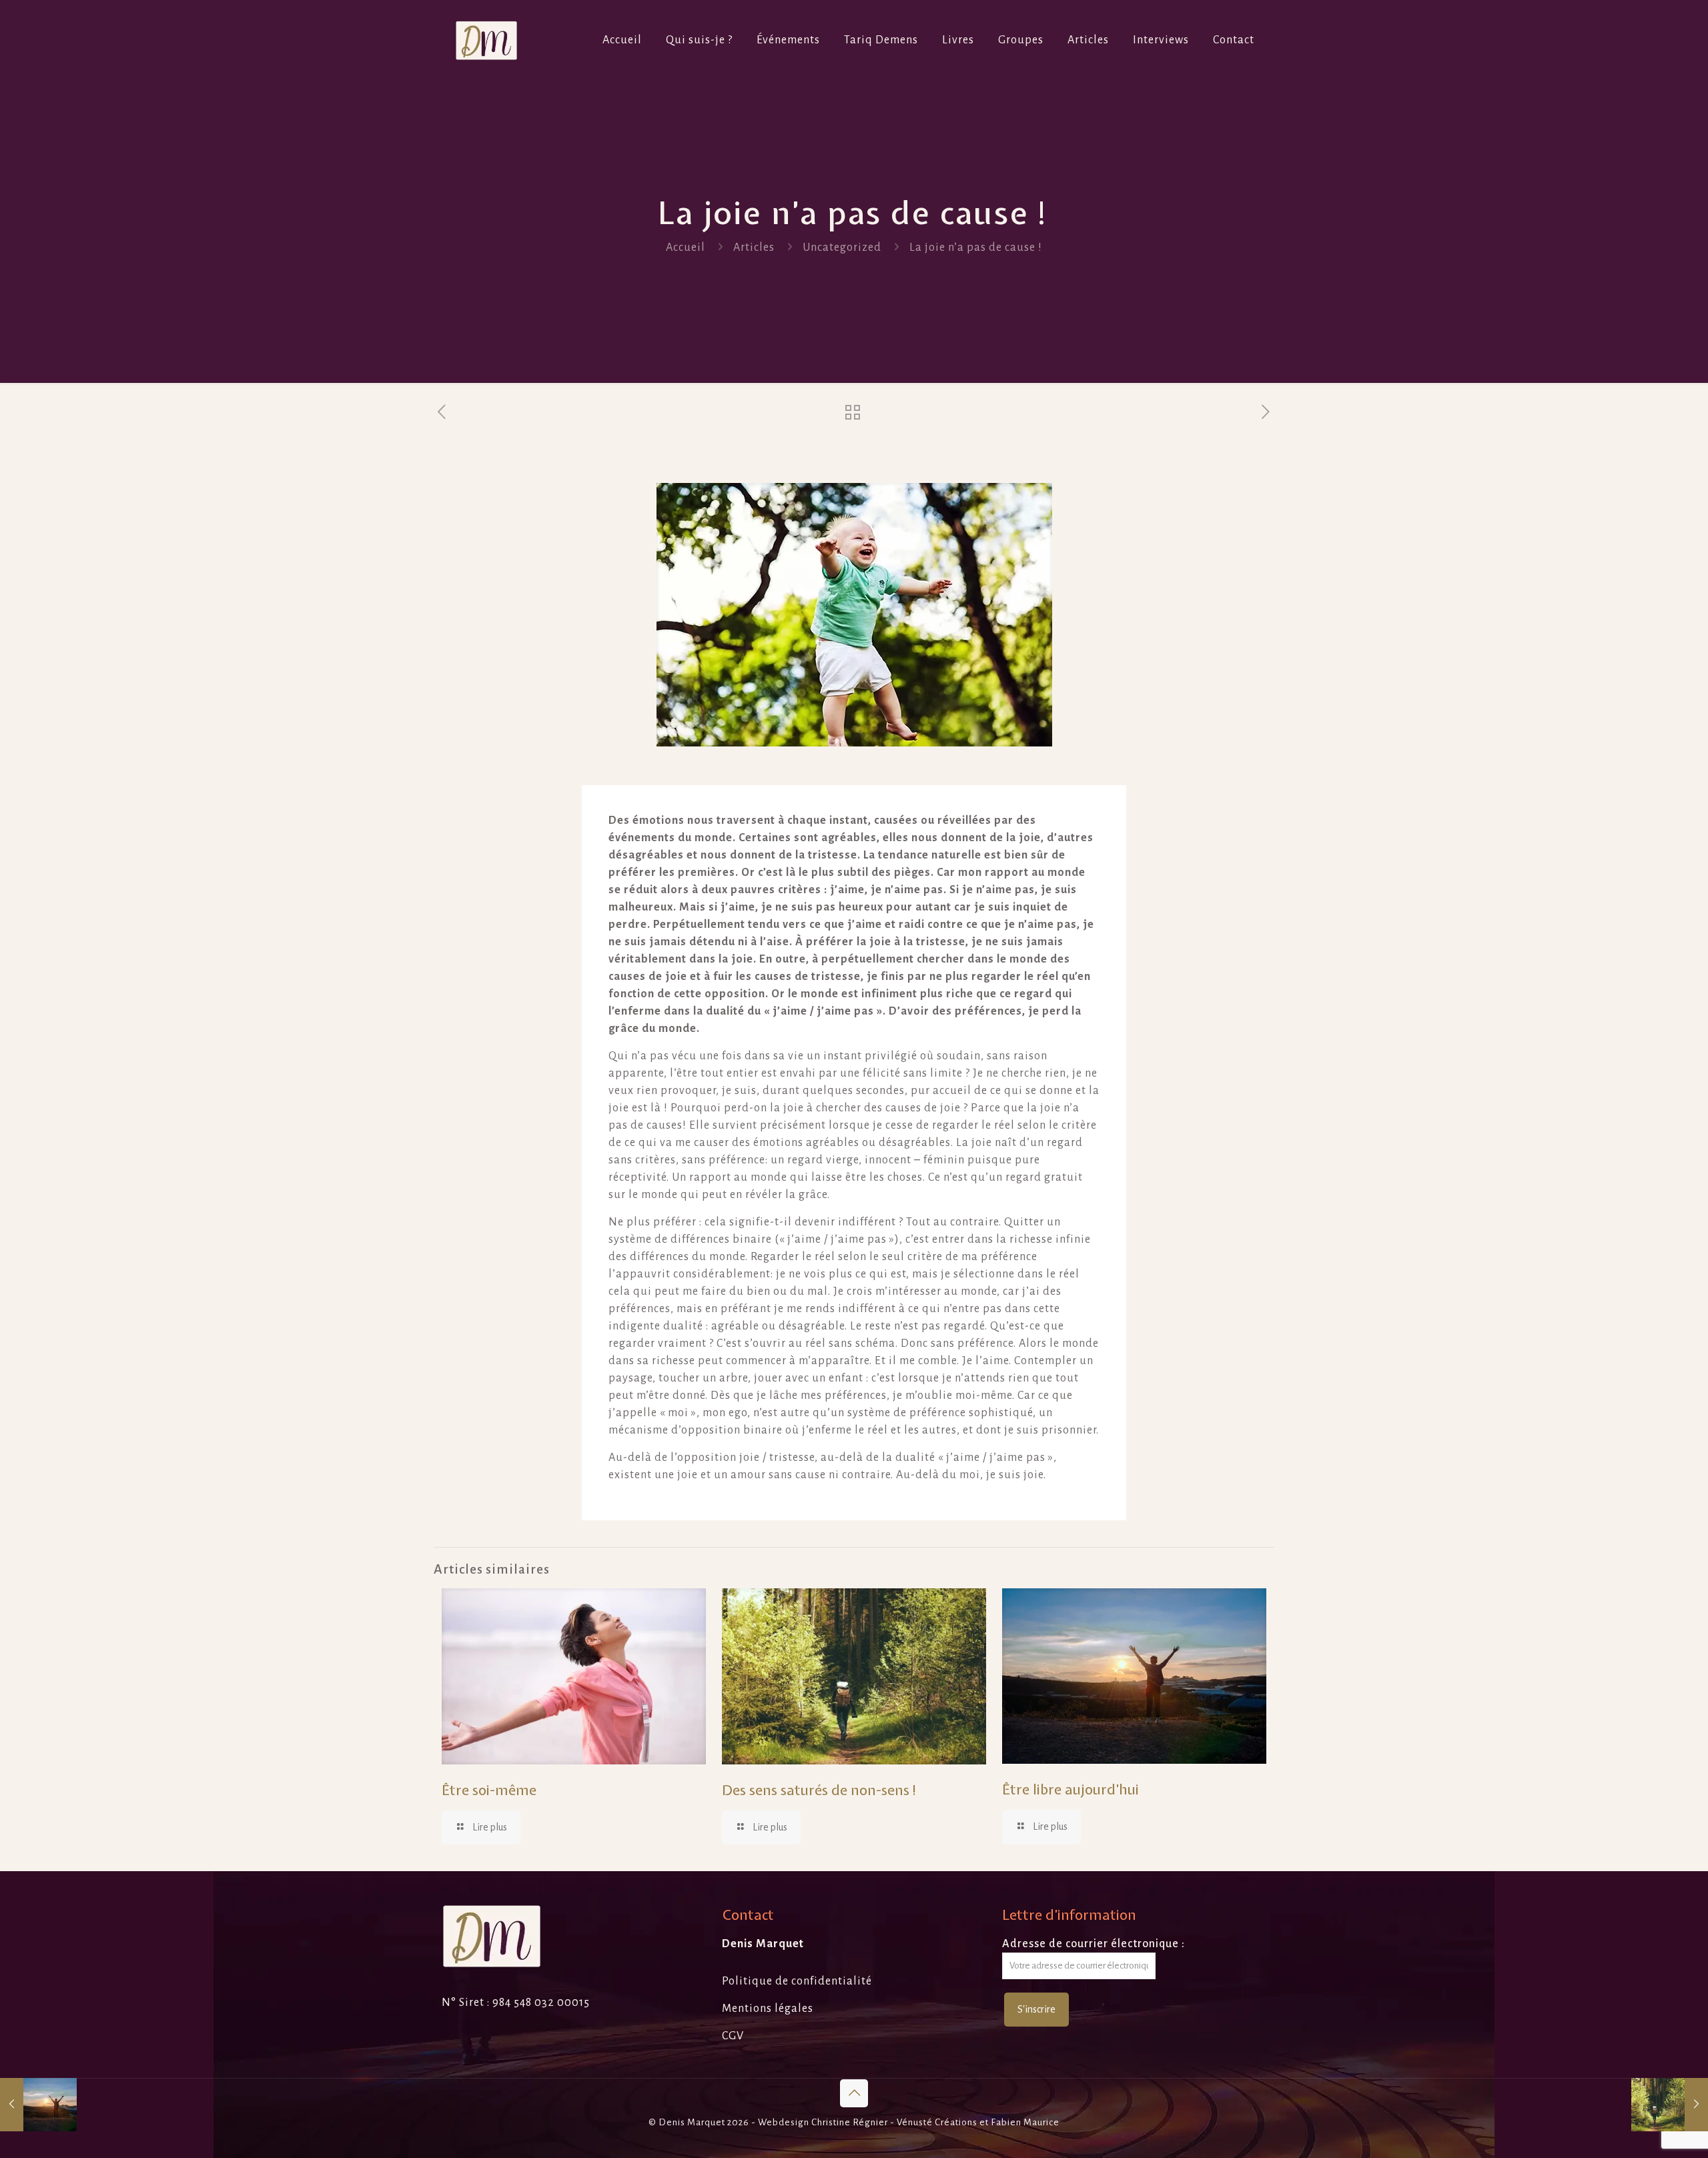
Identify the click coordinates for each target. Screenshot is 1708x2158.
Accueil (686, 247)
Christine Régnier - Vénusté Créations (894, 2122)
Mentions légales (768, 2009)
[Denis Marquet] (486, 40)
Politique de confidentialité (797, 1981)
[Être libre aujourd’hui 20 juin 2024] (38, 2105)
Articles (754, 247)
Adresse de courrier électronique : (1094, 1944)
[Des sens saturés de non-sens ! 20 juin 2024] (1670, 2105)
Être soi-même (489, 1790)
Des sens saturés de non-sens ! (820, 1790)
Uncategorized (842, 247)
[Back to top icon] (854, 2093)
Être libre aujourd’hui (1071, 1789)
